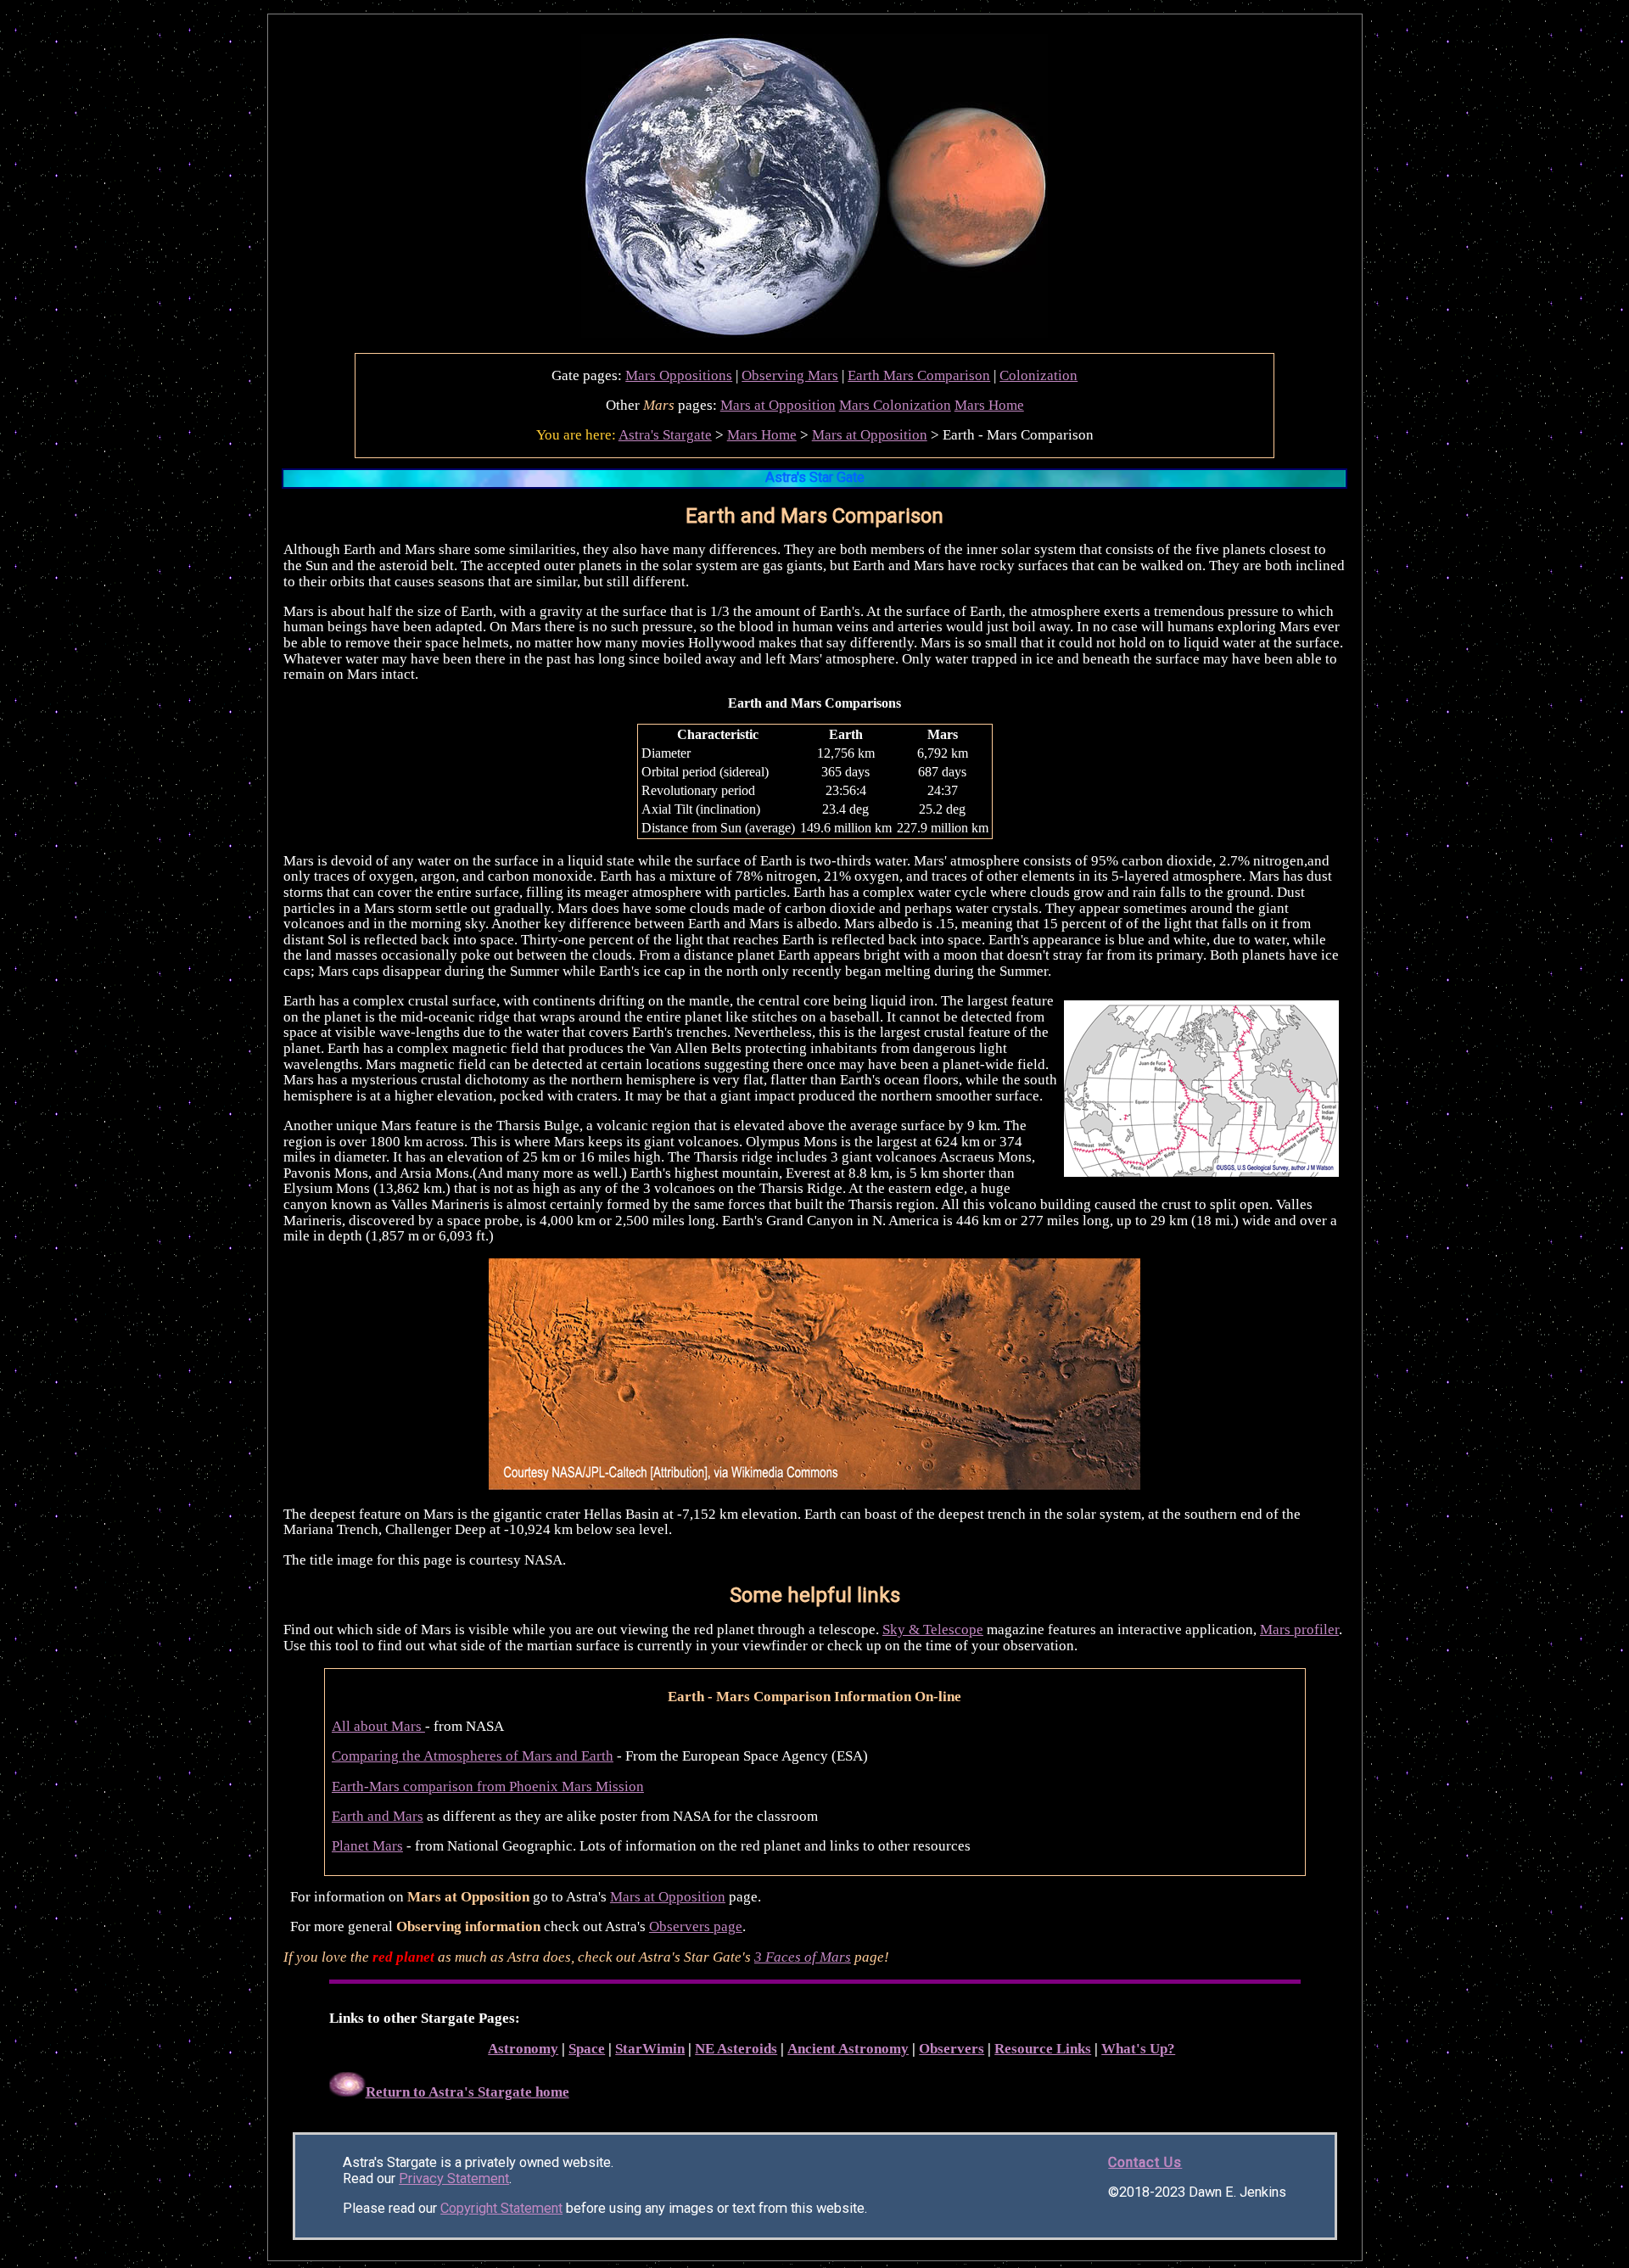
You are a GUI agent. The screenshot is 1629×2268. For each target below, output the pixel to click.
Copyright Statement (501, 2208)
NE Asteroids (736, 2049)
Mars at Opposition (778, 405)
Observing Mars (790, 375)
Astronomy (523, 2049)
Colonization (1038, 375)
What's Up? (1138, 2049)
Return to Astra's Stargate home (467, 2092)
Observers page (696, 1926)
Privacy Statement (454, 2178)
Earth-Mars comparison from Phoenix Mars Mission (488, 1786)
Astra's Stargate (665, 435)
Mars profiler (1299, 1630)
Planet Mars (367, 1846)
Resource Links (1043, 2049)
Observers (952, 2049)
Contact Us (1145, 2162)
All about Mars (378, 1726)
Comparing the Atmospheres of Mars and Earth (473, 1756)
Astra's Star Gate (815, 477)
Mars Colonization (895, 405)
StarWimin (650, 2049)
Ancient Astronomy (848, 2049)
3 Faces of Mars (803, 1957)
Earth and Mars (378, 1816)
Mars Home (989, 405)
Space (587, 2049)
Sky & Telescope (933, 1630)
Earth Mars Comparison (919, 375)
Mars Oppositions (679, 375)
